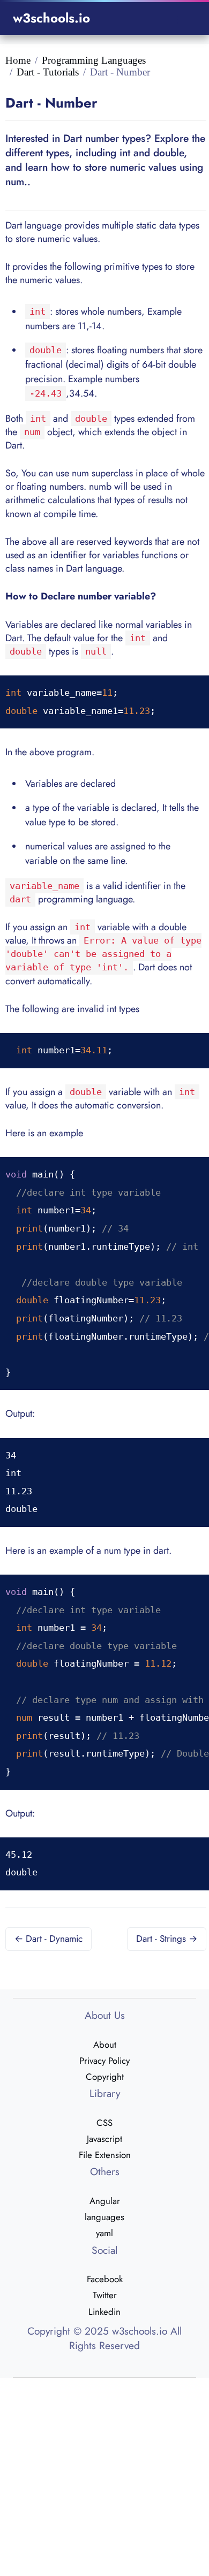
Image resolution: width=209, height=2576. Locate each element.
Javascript (104, 2139)
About (105, 2045)
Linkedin (104, 2312)
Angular (105, 2201)
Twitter (105, 2295)
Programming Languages (94, 60)
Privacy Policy (104, 2061)
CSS (104, 2123)
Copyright (105, 2077)
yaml (104, 2233)
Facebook (105, 2279)
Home (18, 60)
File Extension (105, 2155)
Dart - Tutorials (48, 72)
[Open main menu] (183, 18)
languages (104, 2217)
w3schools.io (51, 18)
